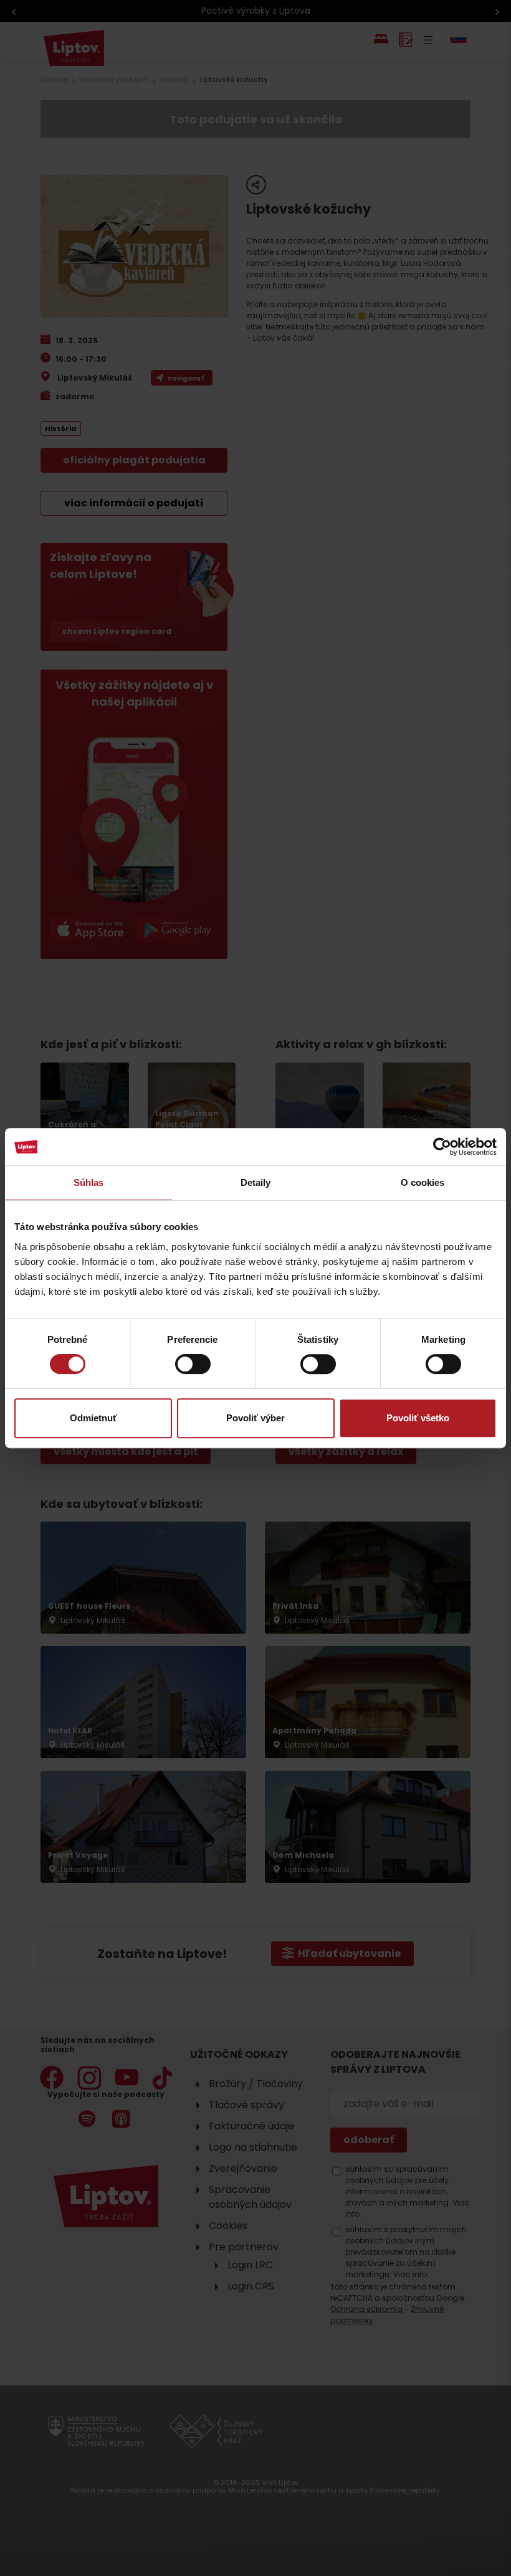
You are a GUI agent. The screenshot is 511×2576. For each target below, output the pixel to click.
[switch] (193, 1364)
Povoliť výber (255, 1418)
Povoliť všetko (418, 1418)
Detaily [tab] (256, 1182)
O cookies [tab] (423, 1182)
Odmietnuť (93, 1418)
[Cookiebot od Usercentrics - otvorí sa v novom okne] (442, 1147)
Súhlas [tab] (89, 1182)
